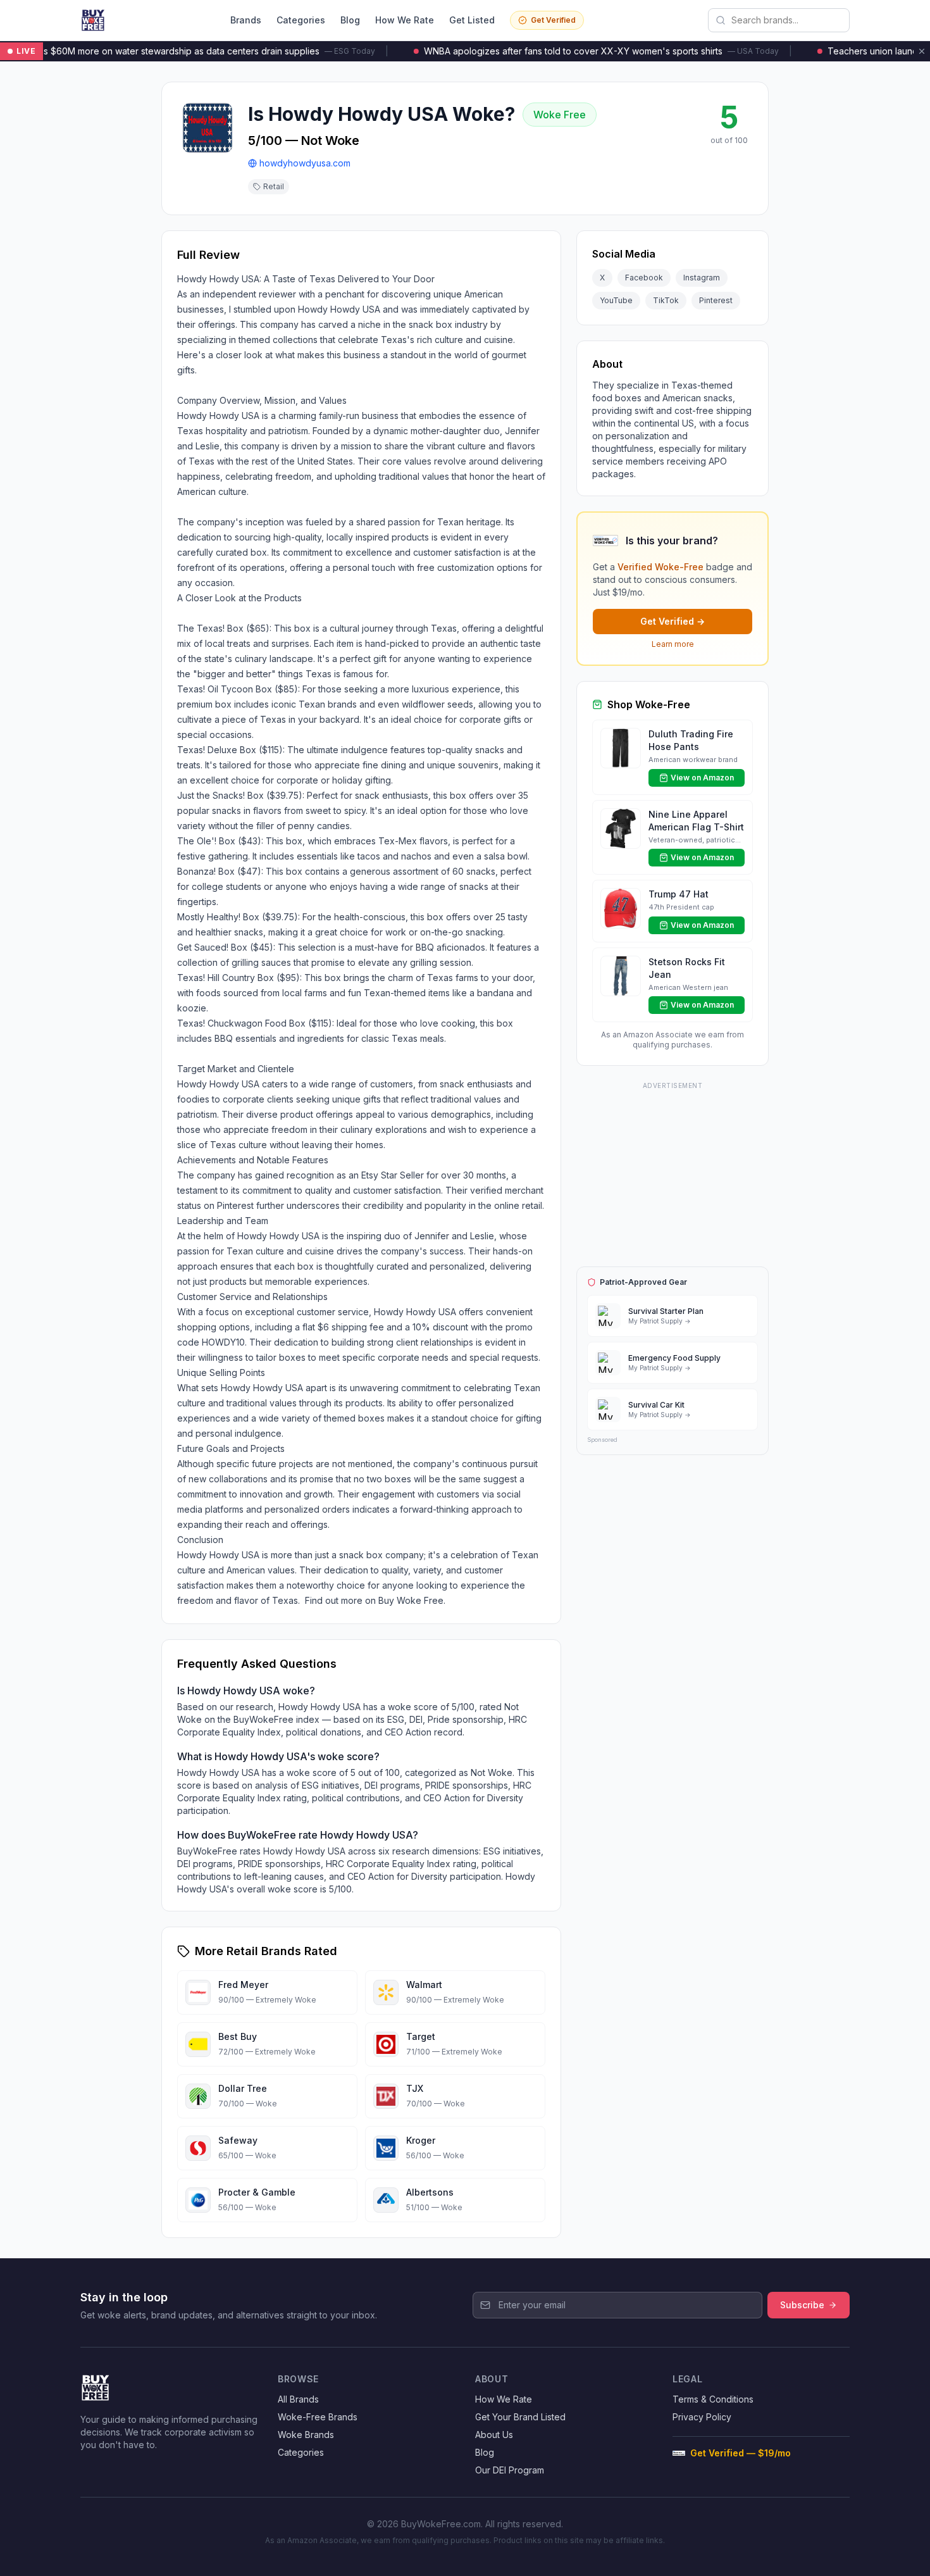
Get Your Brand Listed (520, 2417)
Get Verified (553, 20)
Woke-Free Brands (318, 2417)
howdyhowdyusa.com (305, 163)
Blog (350, 20)
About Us (494, 2435)
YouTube (616, 300)
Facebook (644, 278)
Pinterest (716, 300)
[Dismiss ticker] (922, 51)
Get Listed (472, 20)
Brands (246, 20)
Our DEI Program (510, 2470)
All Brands (298, 2399)
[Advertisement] (673, 1172)
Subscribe (802, 2305)
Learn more (673, 644)
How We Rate (405, 20)
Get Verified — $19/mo (741, 2453)
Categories (301, 20)
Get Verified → (673, 621)
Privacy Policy (702, 2417)
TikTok (666, 300)
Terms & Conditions (713, 2399)
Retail (274, 186)
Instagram (702, 278)
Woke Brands (306, 2435)
